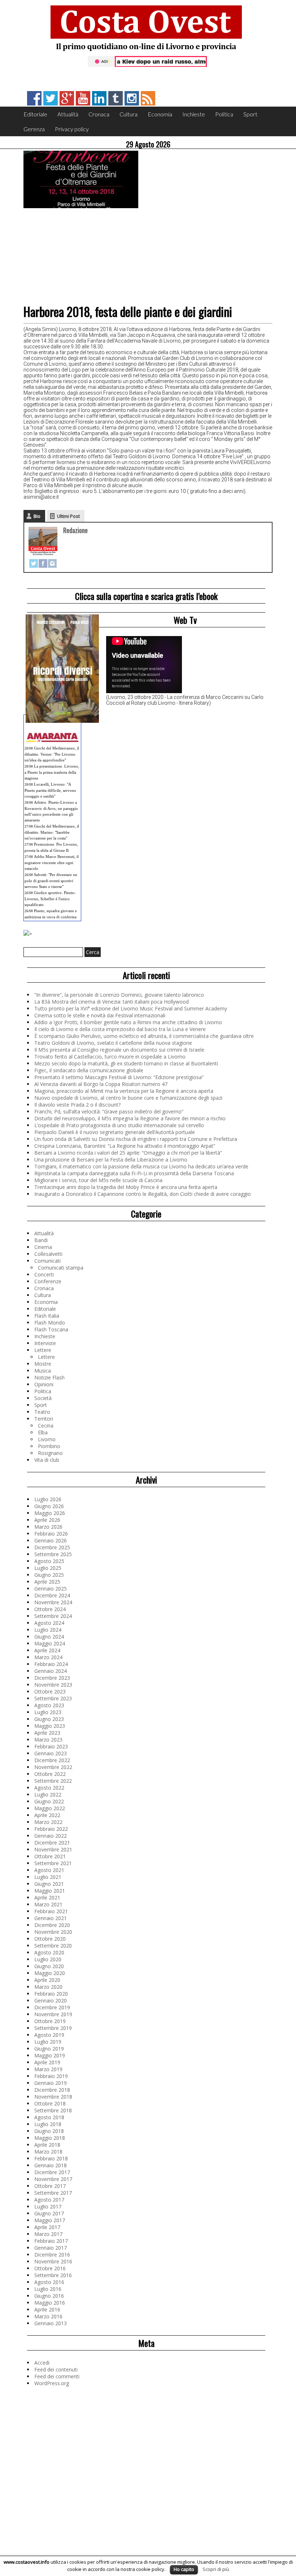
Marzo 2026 (48, 1527)
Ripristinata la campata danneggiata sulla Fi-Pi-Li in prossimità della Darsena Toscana (134, 1173)
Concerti (44, 1274)
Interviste (45, 1343)
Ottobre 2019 (50, 2021)
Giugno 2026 (49, 1506)
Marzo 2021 (48, 1904)
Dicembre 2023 (52, 1678)
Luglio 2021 (48, 1877)
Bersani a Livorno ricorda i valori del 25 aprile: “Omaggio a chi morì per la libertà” (128, 1153)
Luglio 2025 (48, 1568)
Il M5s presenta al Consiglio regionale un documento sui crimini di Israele (119, 1050)
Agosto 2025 (49, 1561)
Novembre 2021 (53, 1849)
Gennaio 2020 (51, 2000)
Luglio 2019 (48, 2042)
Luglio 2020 (48, 1959)
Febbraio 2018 (51, 2158)
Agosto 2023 (49, 1705)
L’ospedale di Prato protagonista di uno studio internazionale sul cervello (119, 1125)
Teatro (42, 1412)
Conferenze (48, 1281)
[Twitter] (34, 563)
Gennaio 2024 (51, 1671)
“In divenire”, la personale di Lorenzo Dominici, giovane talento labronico (119, 995)
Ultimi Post (68, 516)
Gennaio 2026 (51, 1540)
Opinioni (44, 1384)
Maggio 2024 (50, 1643)
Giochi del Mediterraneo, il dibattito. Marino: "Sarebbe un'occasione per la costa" (52, 832)
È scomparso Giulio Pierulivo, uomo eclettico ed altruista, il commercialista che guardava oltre (144, 1036)
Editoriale (35, 114)
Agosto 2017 (49, 2200)
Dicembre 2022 (52, 1760)
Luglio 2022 (48, 1794)
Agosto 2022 (49, 1788)
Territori (44, 1419)
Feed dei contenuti (56, 2369)
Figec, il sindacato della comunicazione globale (89, 1070)
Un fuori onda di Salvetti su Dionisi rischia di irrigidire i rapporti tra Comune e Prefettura (136, 1139)
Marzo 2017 (48, 2234)
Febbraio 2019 (51, 2076)
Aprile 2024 (47, 1650)
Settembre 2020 (53, 1946)
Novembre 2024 (53, 1602)
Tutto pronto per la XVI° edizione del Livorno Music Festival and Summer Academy (131, 1008)
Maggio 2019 (50, 2055)
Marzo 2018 (48, 2152)
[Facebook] (43, 563)
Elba (43, 1432)
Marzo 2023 (48, 1740)
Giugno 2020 (49, 1966)
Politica (224, 114)
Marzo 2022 (48, 1822)
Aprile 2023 (47, 1733)
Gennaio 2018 (51, 2165)
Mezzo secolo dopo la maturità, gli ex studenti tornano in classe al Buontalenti (126, 1063)
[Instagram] (52, 563)
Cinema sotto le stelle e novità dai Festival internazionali (100, 1015)
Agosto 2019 (49, 2035)
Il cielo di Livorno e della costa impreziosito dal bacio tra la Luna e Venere (120, 1029)
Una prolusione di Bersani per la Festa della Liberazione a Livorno (111, 1160)
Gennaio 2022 (51, 1836)
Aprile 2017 (47, 2227)
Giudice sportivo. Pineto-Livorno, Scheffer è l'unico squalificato (50, 899)
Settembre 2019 (53, 2028)
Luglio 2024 (48, 1630)
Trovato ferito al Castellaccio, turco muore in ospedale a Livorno (110, 1057)
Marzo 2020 (48, 1987)
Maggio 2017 (50, 2220)
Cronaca (99, 114)
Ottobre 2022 (50, 1774)
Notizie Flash (49, 1377)
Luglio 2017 (48, 2206)
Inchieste (194, 114)
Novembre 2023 (53, 1685)
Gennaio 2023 (51, 1753)
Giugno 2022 (49, 1801)
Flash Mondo (50, 1323)
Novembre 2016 (53, 2261)
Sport (250, 114)
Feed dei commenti (57, 2376)
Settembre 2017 (53, 2193)
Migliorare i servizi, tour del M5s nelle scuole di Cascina (98, 1180)
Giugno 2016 (49, 2296)
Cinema (43, 1247)
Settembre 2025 (53, 1554)
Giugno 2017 (49, 2213)
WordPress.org (52, 2383)
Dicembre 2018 (52, 2090)
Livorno (47, 1439)
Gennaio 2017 (51, 2248)
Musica (43, 1371)
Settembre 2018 (53, 2110)
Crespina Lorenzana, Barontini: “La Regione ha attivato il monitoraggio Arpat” (125, 1146)
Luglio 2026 (48, 1499)
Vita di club (47, 1460)
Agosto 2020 (49, 1952)
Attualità (68, 114)
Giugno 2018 (49, 2131)
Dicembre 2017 (52, 2172)
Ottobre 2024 (50, 1609)
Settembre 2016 (53, 2275)
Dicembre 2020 (52, 1925)
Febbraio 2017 (51, 2241)
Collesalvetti (48, 1254)
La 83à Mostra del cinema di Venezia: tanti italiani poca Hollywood (112, 1002)
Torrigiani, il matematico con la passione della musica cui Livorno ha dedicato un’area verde (141, 1166)
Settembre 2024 (53, 1616)
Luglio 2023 (48, 1712)
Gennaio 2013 (51, 2323)
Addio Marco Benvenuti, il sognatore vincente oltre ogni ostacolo (52, 862)
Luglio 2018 (48, 2124)
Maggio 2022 (50, 1808)
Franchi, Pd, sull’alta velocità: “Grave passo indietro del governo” (109, 1111)
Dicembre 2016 (52, 2255)
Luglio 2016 (48, 2289)
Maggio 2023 (50, 1726)
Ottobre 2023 (50, 1691)
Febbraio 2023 (51, 1746)
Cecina (46, 1426)
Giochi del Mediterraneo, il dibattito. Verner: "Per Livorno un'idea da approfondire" (52, 754)
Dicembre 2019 (52, 2007)
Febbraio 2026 (51, 1534)
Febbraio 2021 (51, 1911)
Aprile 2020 (47, 1980)
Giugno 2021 (49, 1884)
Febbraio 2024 (51, 1664)
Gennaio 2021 (51, 1918)
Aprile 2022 (47, 1815)
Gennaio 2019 (51, 2083)
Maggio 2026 (50, 1513)
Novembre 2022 (53, 1767)
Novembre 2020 (53, 1932)
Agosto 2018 (49, 2117)
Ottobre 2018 (50, 2103)
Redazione (75, 530)
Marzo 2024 (48, 1657)
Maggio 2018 (50, 2138)
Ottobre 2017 (50, 2186)
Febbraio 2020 (51, 1994)
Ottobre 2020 (50, 1939)
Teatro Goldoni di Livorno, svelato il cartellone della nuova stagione (113, 1043)
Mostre (43, 1364)
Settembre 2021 (53, 1863)
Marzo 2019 (48, 2069)
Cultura (129, 114)
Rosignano (50, 1453)
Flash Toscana (51, 1329)
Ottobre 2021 (50, 1856)
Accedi (42, 2363)
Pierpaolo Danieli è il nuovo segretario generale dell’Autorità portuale (115, 1132)
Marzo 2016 (48, 2316)
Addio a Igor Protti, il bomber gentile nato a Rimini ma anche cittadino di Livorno (128, 1022)
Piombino (49, 1446)
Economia (160, 114)
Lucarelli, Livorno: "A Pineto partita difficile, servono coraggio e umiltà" (50, 790)
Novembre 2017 (53, 2179)
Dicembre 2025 (52, 1547)
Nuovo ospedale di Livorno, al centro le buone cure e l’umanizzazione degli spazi (128, 1098)
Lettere (43, 1350)
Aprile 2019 (47, 2062)
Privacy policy (72, 129)
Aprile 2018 (47, 2145)
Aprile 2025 (47, 1582)
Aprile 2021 (47, 1897)
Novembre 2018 (53, 2097)
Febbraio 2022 (51, 1829)
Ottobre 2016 (50, 2268)
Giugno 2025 (49, 1575)
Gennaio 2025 (51, 1588)
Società (43, 1398)
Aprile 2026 (47, 1520)
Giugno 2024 (49, 1637)
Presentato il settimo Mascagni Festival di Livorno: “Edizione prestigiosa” (119, 1077)
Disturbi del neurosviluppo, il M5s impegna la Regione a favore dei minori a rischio (130, 1118)
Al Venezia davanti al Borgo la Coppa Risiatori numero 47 (101, 1084)
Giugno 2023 (49, 1719)
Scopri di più (216, 2569)
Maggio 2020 (50, 1973)
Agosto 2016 (49, 2282)
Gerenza (34, 129)
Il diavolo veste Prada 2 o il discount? (77, 1105)
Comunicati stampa (61, 1268)
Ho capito (184, 2569)
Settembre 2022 (53, 1781)
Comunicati (47, 1261)
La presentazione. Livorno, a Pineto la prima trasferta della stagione (52, 772)
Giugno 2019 (49, 2049)
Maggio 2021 (50, 1891)
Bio (37, 516)
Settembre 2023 (53, 1698)
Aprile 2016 (47, 2309)
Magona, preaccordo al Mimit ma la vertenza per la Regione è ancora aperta (124, 1091)
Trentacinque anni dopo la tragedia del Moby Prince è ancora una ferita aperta (126, 1187)
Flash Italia (47, 1316)
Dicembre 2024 (52, 1595)
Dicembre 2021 (52, 1843)
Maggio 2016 (50, 2303)
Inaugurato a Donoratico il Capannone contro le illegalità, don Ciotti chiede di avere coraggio (143, 1194)
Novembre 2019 (53, 2014)
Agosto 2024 (49, 1623)
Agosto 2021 (49, 1870)
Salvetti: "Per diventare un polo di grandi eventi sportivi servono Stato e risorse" (51, 881)
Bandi (41, 1240)
